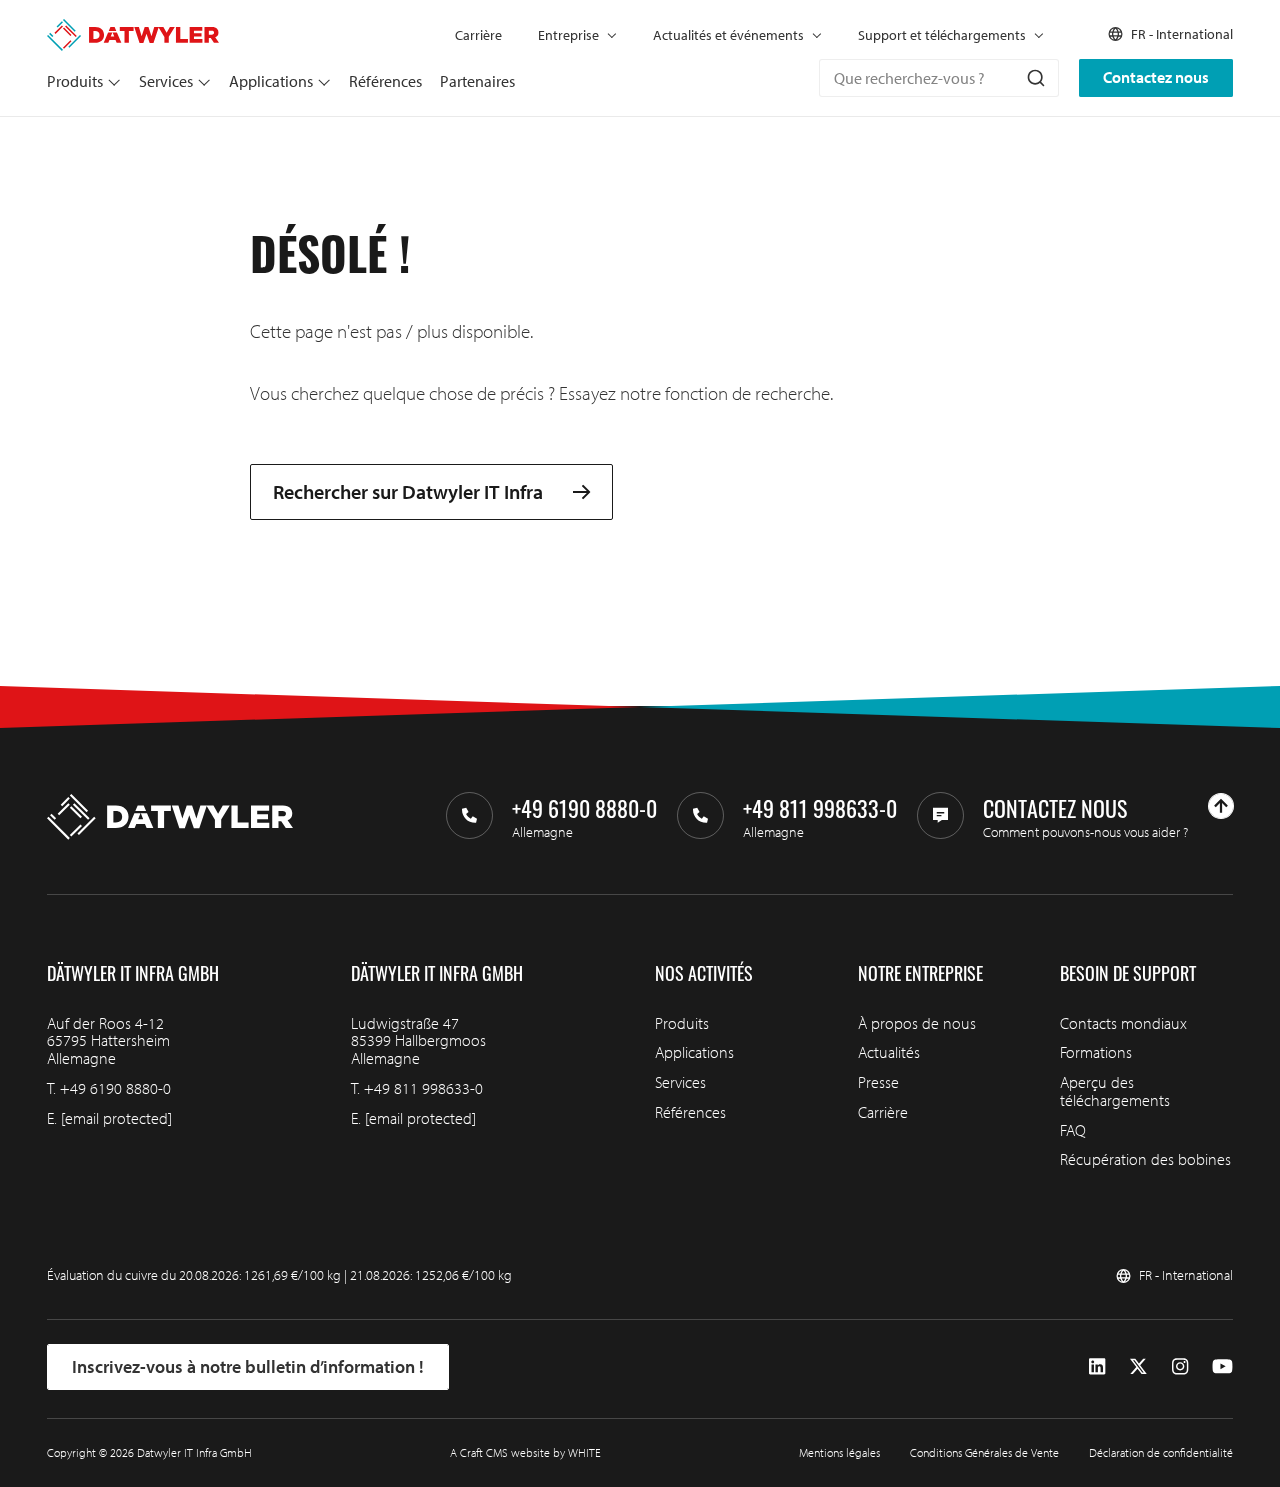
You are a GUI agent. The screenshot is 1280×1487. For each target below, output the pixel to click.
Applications (271, 81)
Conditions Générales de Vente (984, 1452)
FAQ (1073, 1130)
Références (385, 81)
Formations (1096, 1052)
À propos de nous (917, 1023)
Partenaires (477, 81)
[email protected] (116, 1118)
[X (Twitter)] (1138, 1367)
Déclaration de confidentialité (1161, 1452)
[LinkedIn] (1097, 1367)
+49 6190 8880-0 (115, 1088)
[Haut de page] (1221, 806)
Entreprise (568, 35)
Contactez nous (1156, 77)
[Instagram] (1180, 1367)
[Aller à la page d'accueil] (133, 28)
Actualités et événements (728, 35)
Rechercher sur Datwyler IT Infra (408, 492)
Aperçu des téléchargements (1115, 1091)
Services (166, 81)
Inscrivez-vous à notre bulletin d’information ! (248, 1366)
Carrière (478, 35)
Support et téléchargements (942, 35)
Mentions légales (839, 1452)
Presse (878, 1082)
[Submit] (1034, 78)
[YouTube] (1222, 1367)
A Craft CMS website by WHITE (525, 1452)
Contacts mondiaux (1123, 1023)
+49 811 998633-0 (423, 1088)
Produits (75, 81)
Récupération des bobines (1145, 1159)
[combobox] (939, 78)
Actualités (889, 1052)
